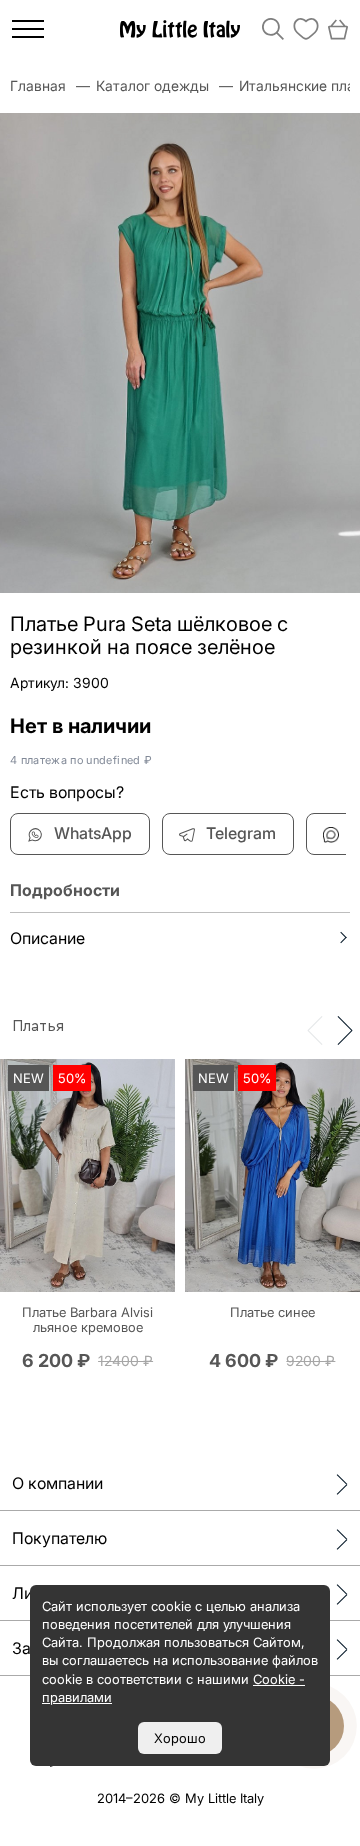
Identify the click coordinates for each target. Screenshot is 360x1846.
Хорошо (180, 1738)
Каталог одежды (152, 85)
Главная (38, 85)
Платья (38, 1026)
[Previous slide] (315, 1029)
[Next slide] (345, 1029)
